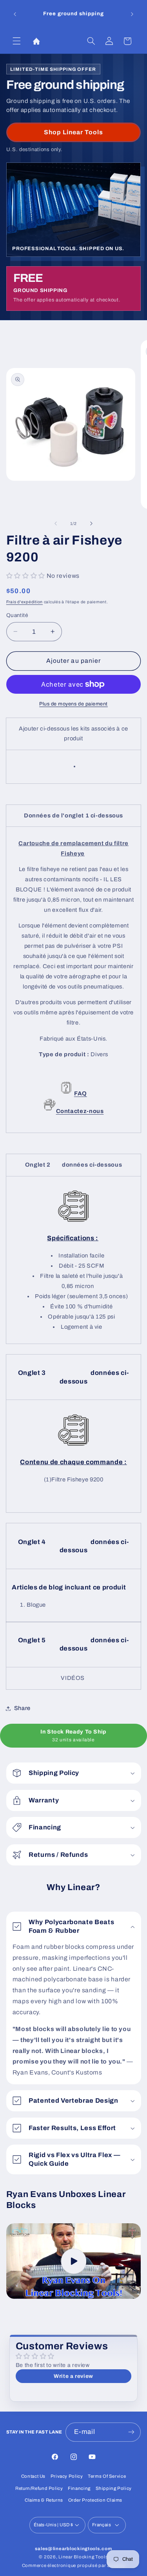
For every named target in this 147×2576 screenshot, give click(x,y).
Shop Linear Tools (74, 132)
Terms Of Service (107, 2476)
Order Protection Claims (95, 2500)
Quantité (17, 615)
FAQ (81, 1093)
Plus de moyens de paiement (73, 704)
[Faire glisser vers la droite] (91, 523)
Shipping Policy (114, 2488)
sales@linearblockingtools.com (73, 2549)
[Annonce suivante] (132, 14)
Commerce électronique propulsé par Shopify (74, 2565)
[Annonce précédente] (15, 14)
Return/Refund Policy (39, 2488)
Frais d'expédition (24, 602)
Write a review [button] (73, 2376)
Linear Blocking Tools (83, 2557)
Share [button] (22, 1708)
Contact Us (33, 2476)
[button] (16, 41)
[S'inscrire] (131, 2432)
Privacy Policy (67, 2476)
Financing (79, 2488)
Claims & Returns (44, 2500)
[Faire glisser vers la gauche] (56, 523)
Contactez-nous (80, 1111)
